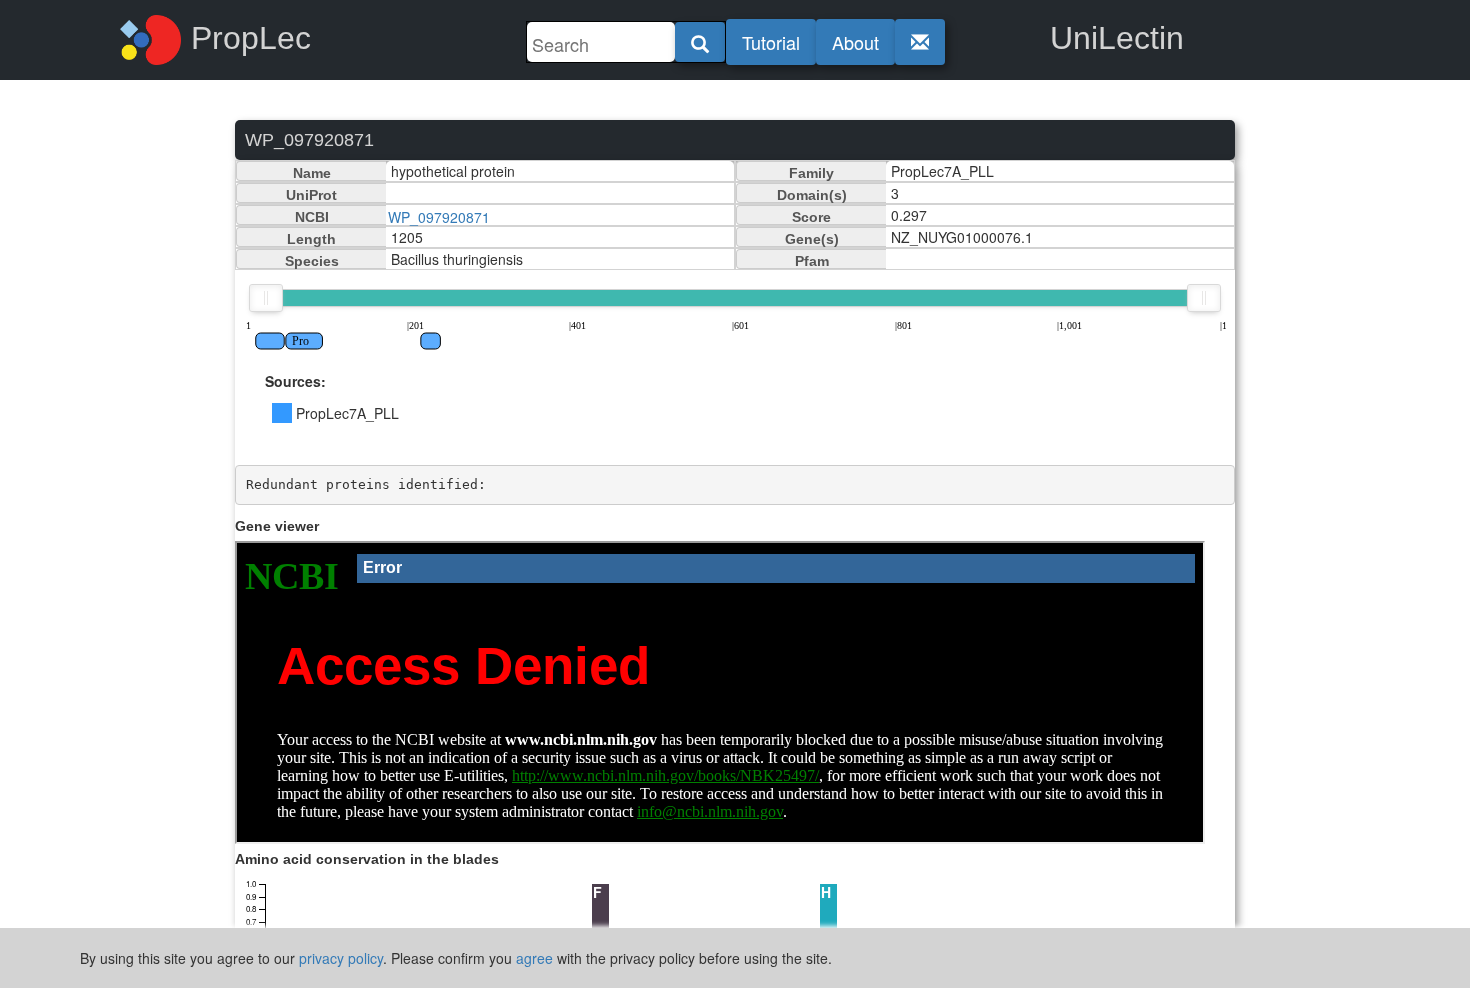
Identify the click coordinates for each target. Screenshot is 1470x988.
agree (534, 958)
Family (811, 173)
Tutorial (771, 42)
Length (311, 239)
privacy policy (341, 958)
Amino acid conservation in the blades (367, 859)
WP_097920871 (439, 217)
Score (811, 217)
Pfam (812, 261)
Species (312, 261)
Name (312, 173)
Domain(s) (812, 195)
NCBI (312, 217)
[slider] (266, 298)
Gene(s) (812, 239)
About (855, 42)
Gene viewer (277, 526)
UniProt (311, 195)
